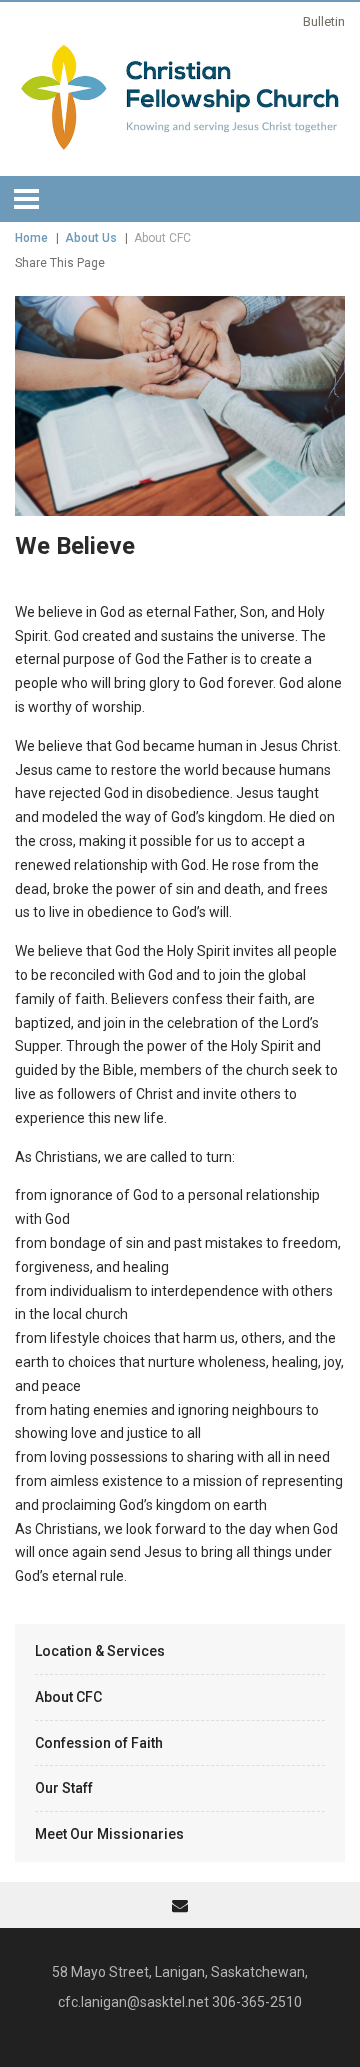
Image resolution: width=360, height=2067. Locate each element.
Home (31, 238)
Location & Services (100, 1651)
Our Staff (64, 1788)
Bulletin (324, 21)
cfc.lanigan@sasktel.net (133, 2002)
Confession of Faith (99, 1743)
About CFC (68, 1697)
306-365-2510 (257, 2002)
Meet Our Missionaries (109, 1834)
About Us (91, 238)
